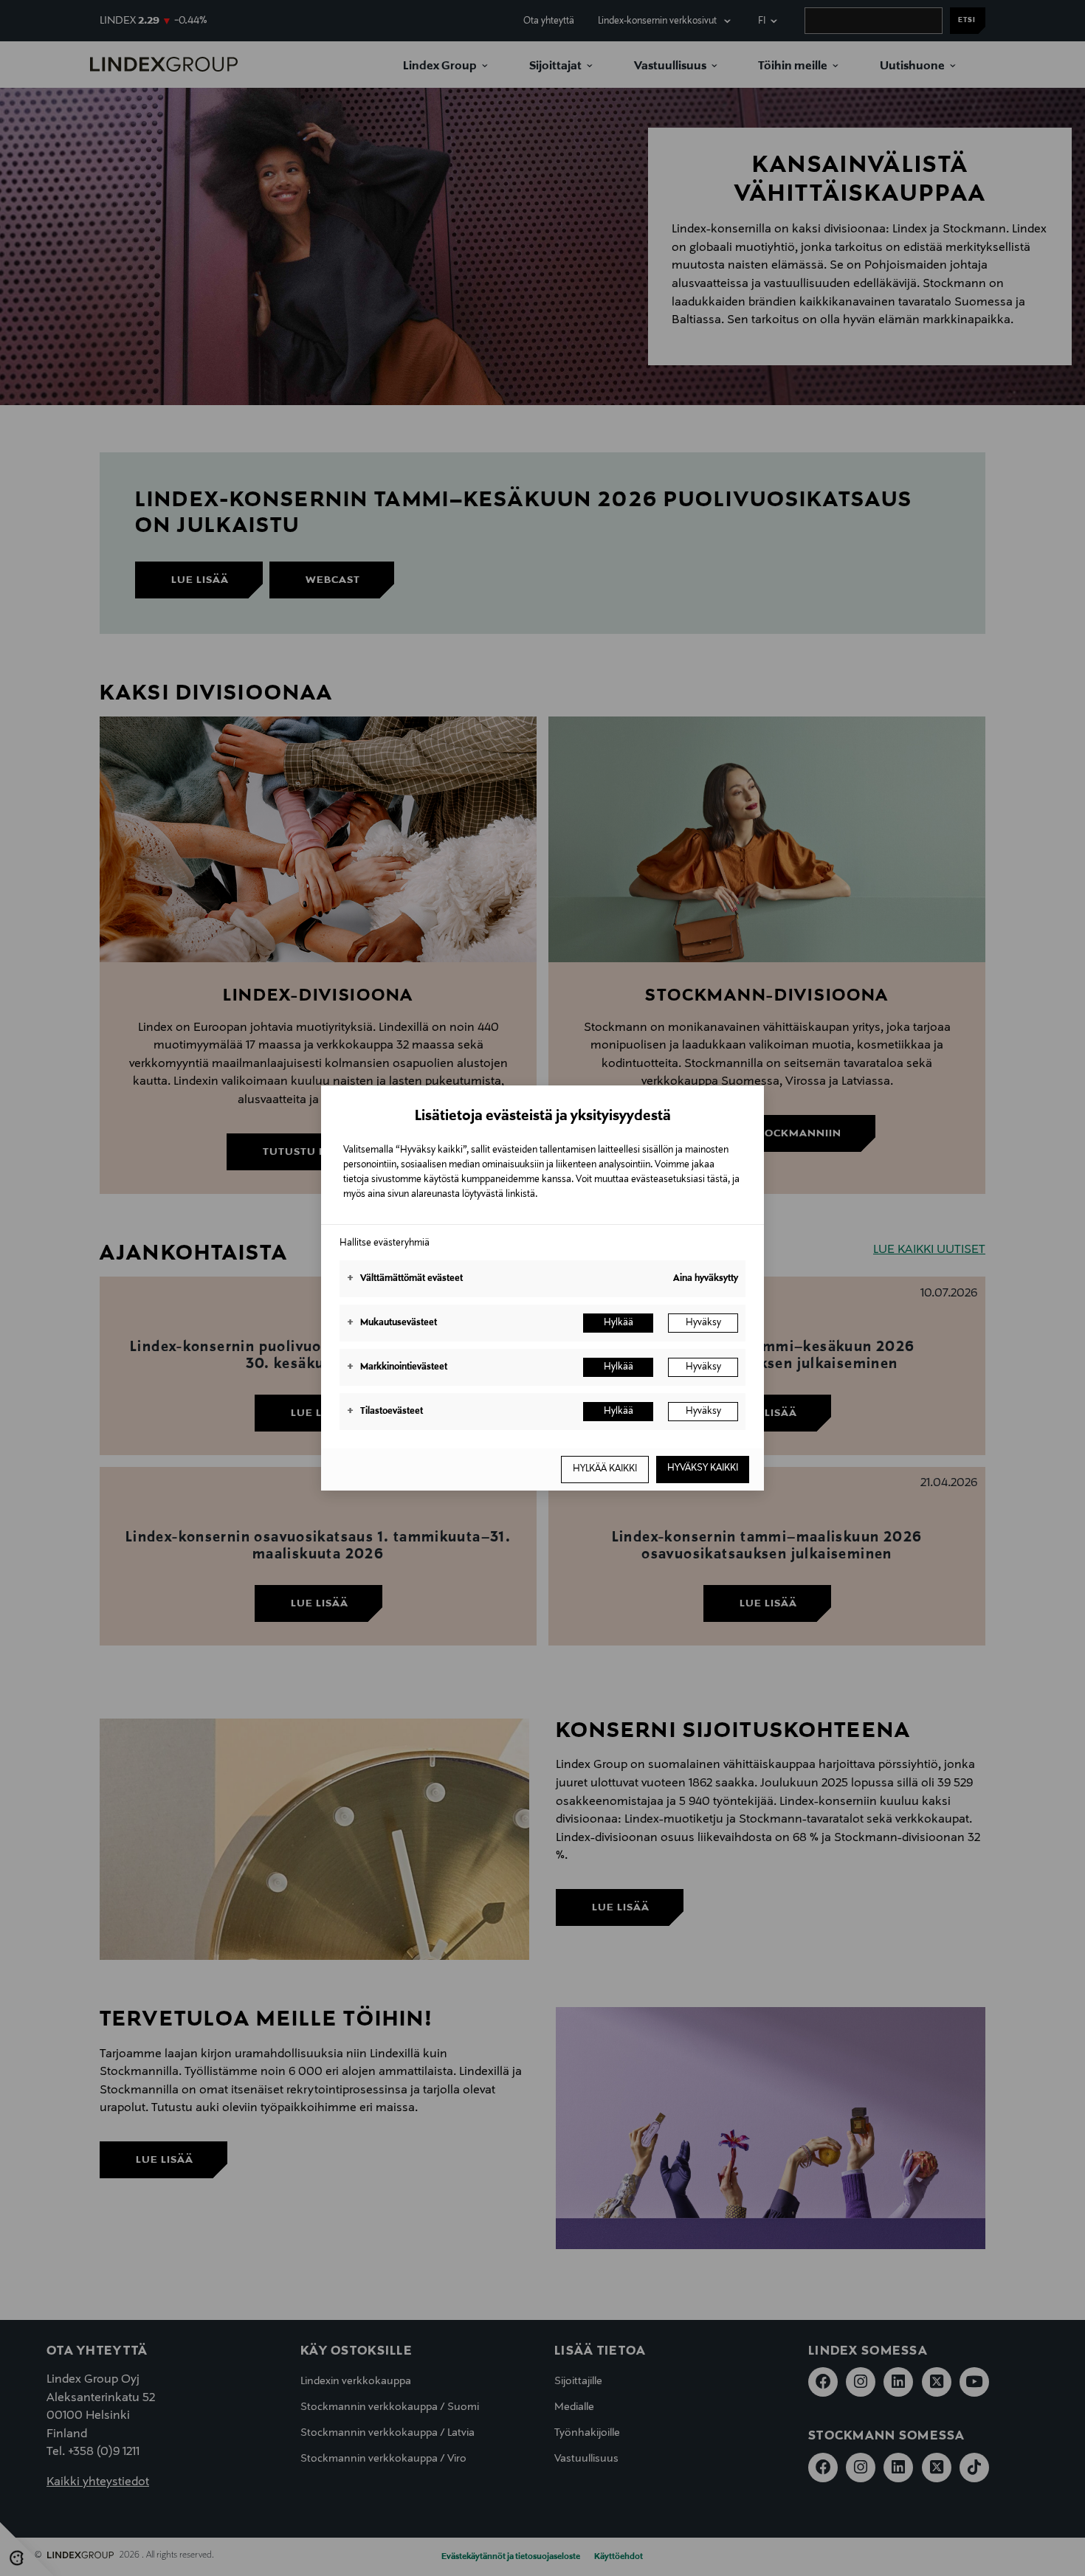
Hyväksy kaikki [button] (703, 1468)
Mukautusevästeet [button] (392, 1323)
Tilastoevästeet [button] (385, 1412)
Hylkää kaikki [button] (605, 1469)
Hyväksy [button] (703, 1323)
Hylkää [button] (619, 1323)
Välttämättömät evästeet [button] (405, 1279)
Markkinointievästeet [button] (397, 1367)
